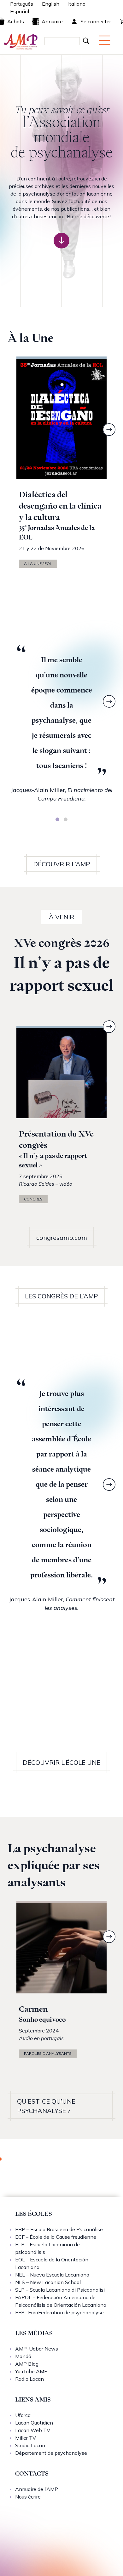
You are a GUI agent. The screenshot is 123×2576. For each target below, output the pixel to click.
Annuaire (52, 21)
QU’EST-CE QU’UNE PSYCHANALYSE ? (46, 2106)
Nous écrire (28, 2497)
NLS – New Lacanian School (48, 2282)
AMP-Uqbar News (37, 2349)
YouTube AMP (31, 2371)
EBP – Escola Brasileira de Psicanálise (59, 2229)
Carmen (33, 2009)
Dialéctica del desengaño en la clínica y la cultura (60, 506)
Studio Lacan (30, 2445)
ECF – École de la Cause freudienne (56, 2237)
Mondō (23, 2356)
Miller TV (26, 2438)
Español (20, 11)
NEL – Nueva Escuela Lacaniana (52, 2275)
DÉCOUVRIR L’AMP (62, 864)
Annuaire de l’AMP (37, 2489)
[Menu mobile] (105, 40)
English (51, 4)
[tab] (57, 819)
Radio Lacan (29, 2379)
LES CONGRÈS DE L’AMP (61, 1296)
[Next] (109, 430)
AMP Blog (27, 2364)
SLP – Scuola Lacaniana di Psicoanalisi (60, 2290)
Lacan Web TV (33, 2430)
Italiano (77, 4)
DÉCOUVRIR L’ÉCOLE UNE (61, 1762)
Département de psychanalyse (51, 2453)
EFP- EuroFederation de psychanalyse (59, 2312)
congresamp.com (62, 1237)
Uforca (23, 2415)
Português (22, 4)
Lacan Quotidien (34, 2423)
